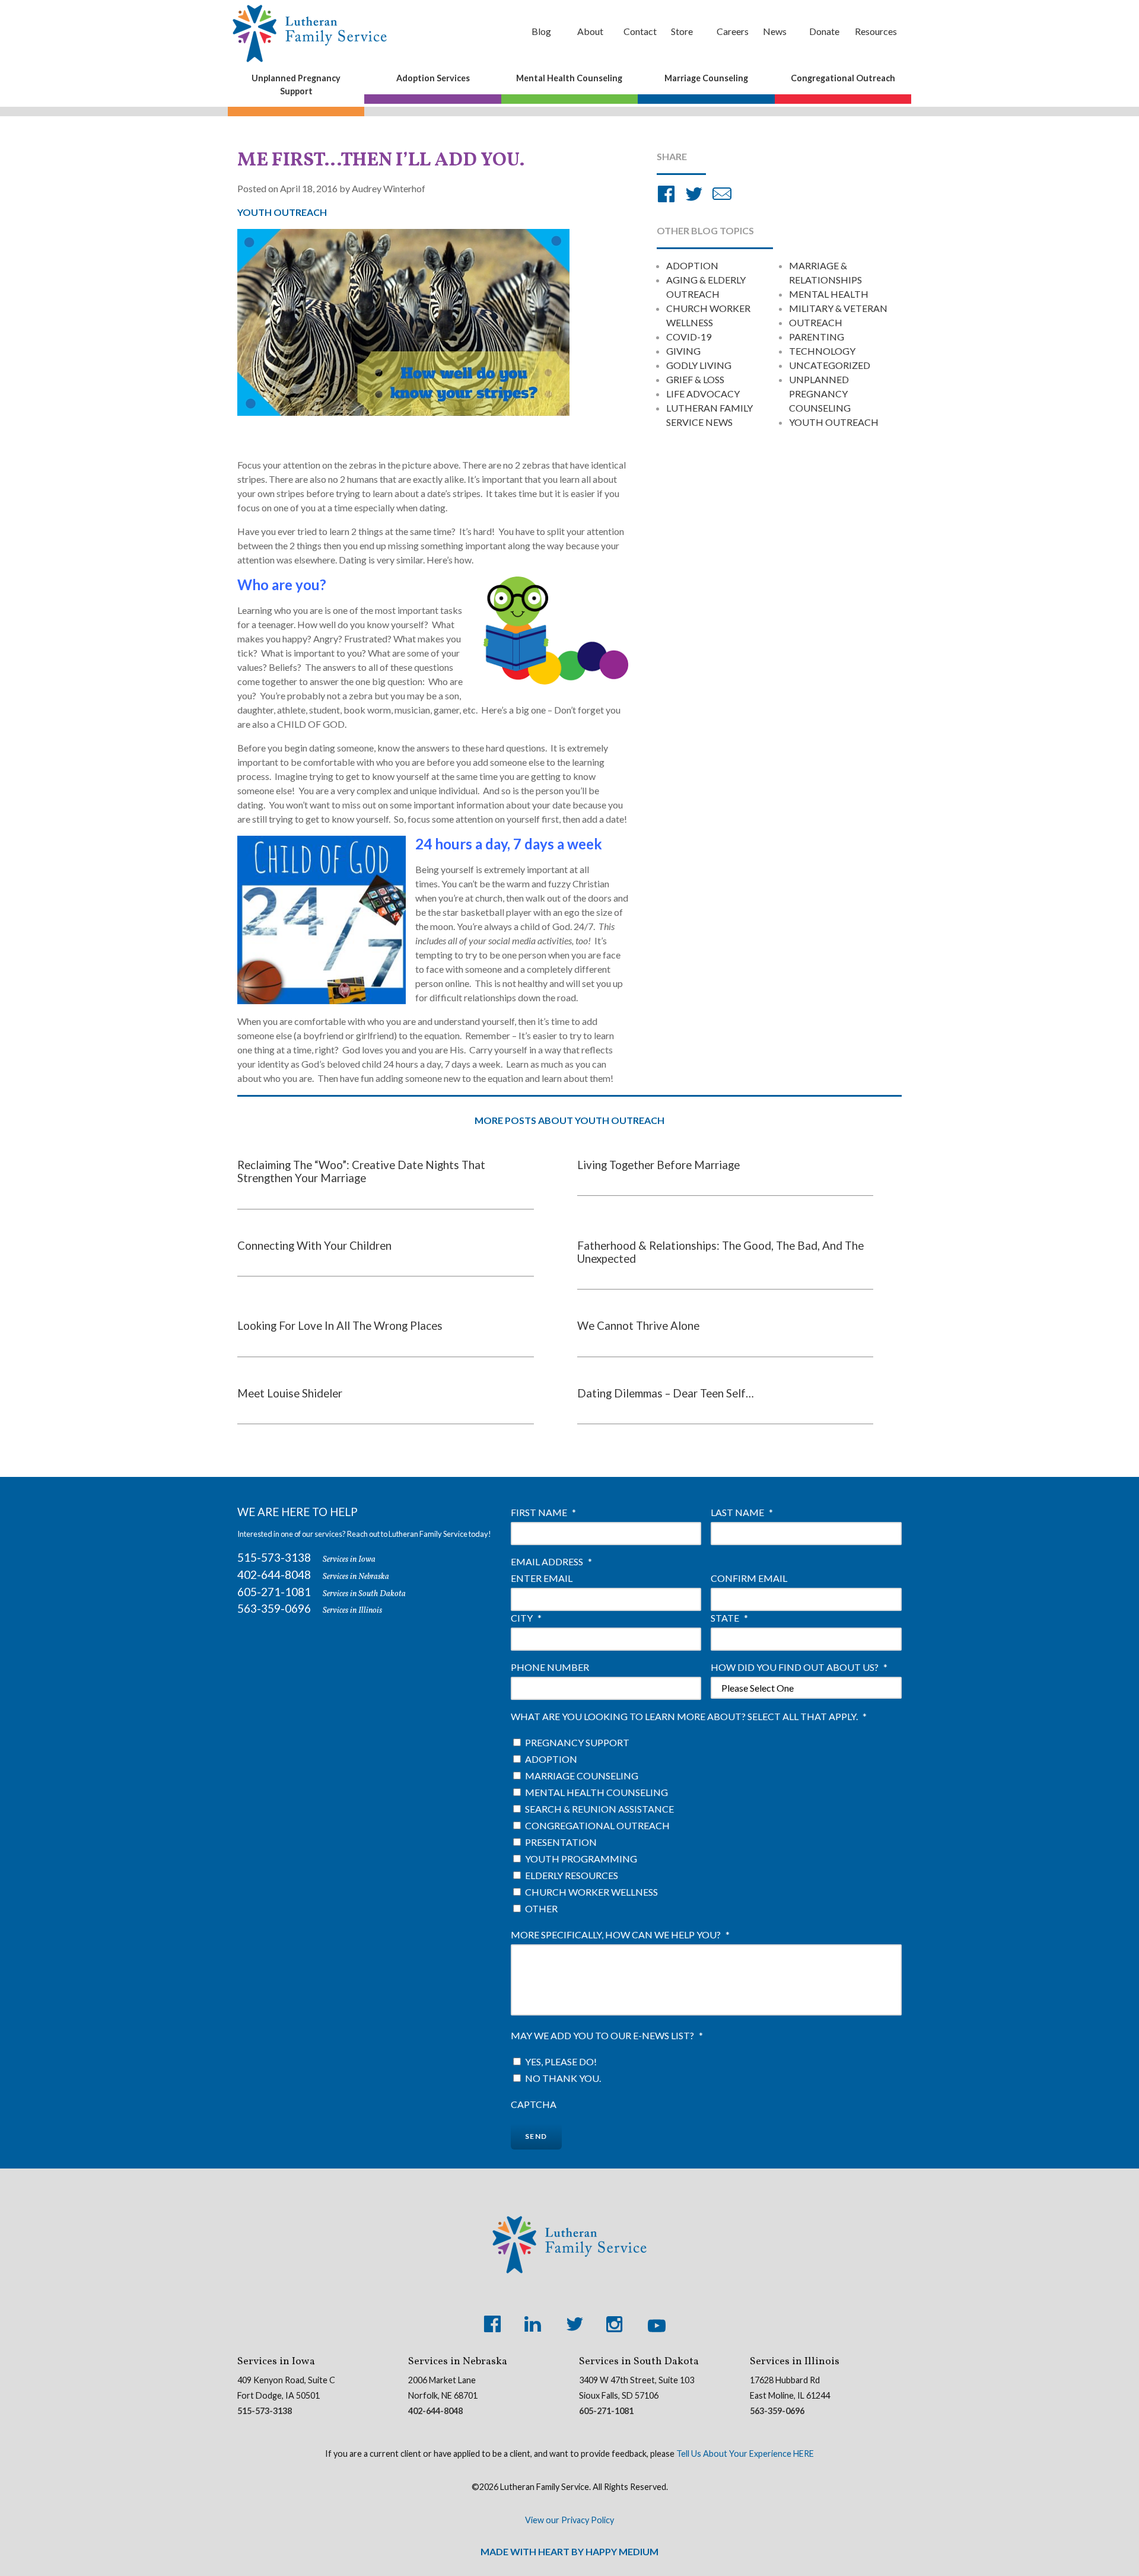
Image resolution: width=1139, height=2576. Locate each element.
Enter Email (542, 1578)
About (590, 31)
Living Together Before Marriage (658, 1165)
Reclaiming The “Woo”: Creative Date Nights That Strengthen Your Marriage (361, 1171)
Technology (822, 351)
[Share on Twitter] (694, 195)
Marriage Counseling (706, 78)
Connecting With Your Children (314, 1246)
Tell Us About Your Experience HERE (745, 2454)
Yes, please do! (561, 2061)
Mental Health (829, 294)
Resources (876, 31)
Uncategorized (830, 365)
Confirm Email (749, 1578)
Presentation (561, 1842)
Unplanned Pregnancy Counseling (820, 394)
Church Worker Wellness (591, 1892)
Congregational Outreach (843, 78)
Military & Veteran (838, 308)
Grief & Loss (695, 379)
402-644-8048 (274, 1574)
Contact (640, 31)
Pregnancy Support (577, 1742)
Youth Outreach (834, 422)
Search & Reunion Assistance (599, 1809)
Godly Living (699, 365)
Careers (733, 31)
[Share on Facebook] (666, 195)
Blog (541, 31)
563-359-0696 (274, 1608)
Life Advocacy (703, 394)
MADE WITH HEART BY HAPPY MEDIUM (569, 2551)
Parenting (817, 337)
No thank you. (563, 2078)
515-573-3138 (274, 1557)
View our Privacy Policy (569, 2520)
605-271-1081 (274, 1592)
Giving (683, 351)
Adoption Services (433, 78)
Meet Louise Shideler (290, 1393)
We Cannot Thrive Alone (638, 1326)
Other (541, 1908)
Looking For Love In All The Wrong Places (340, 1326)
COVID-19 (689, 337)
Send (536, 2136)
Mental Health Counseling (569, 78)
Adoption (692, 265)
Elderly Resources (572, 1875)
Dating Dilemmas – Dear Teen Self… (666, 1393)
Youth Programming (581, 1859)
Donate (824, 31)
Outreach (816, 322)
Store (682, 31)
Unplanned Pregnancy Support (296, 85)
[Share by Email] (722, 195)
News (775, 31)
